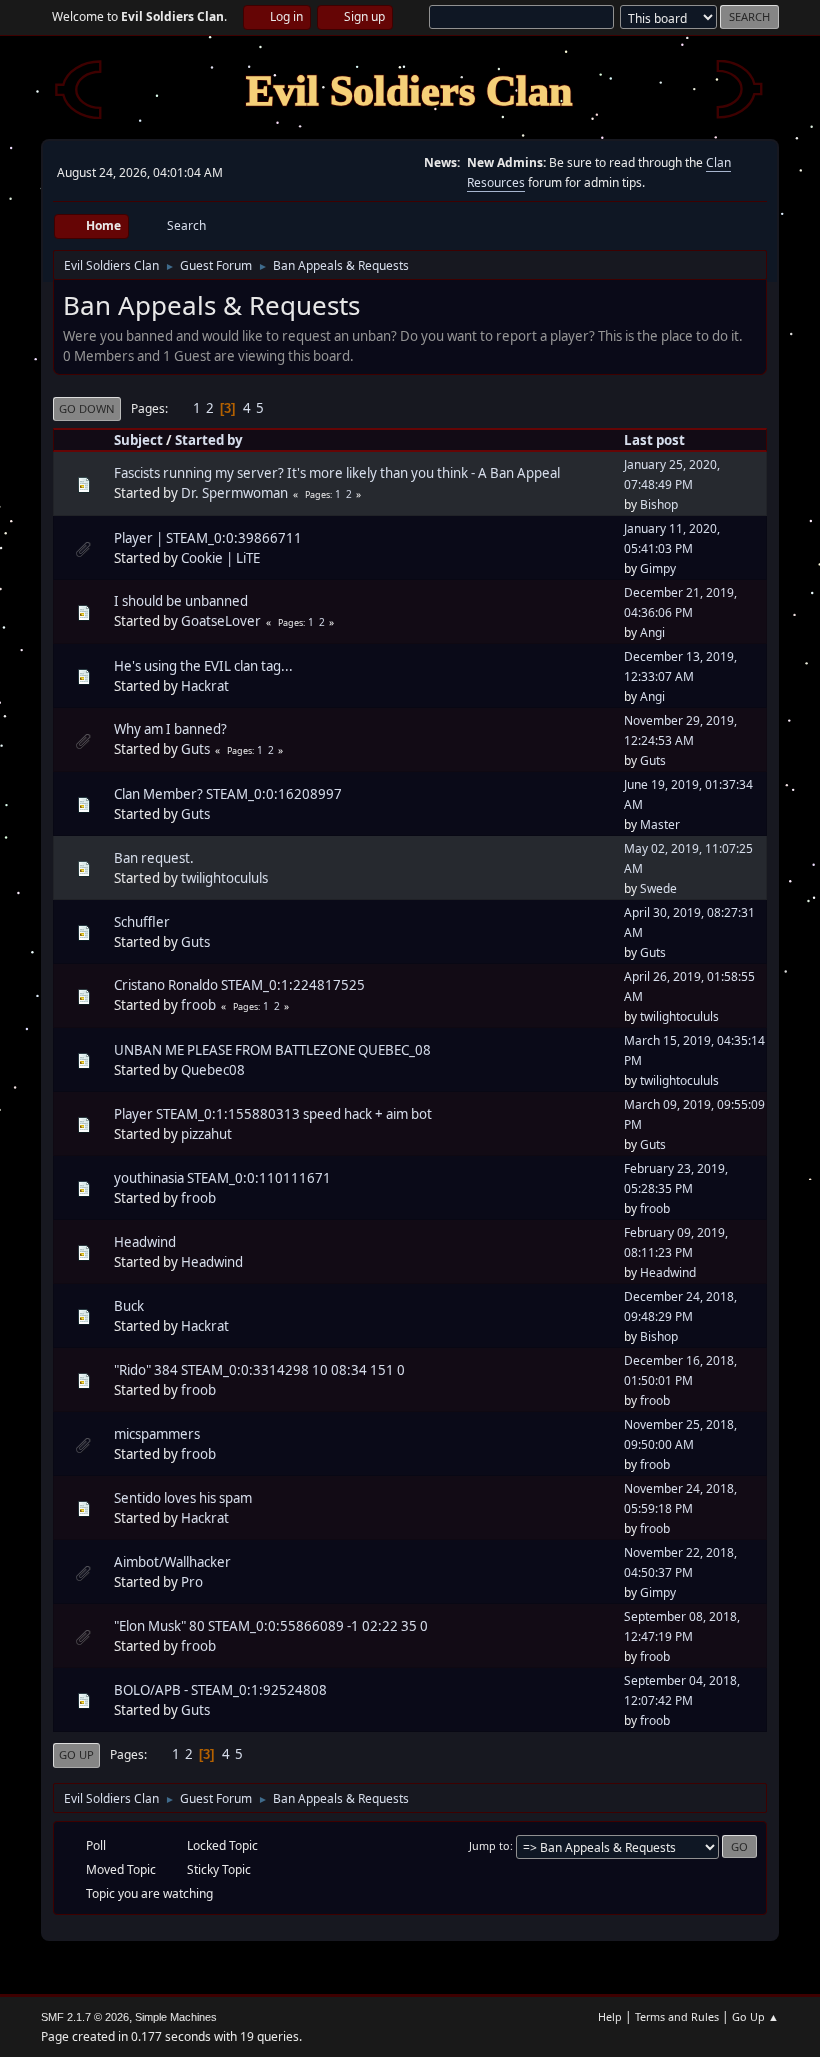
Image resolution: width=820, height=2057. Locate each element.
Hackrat (205, 686)
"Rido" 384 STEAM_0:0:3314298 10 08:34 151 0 (259, 1370)
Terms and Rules (677, 2016)
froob (198, 1005)
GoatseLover (221, 621)
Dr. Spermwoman (234, 493)
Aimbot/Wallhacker (172, 1562)
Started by (209, 440)
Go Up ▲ (755, 2016)
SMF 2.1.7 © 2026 (85, 2017)
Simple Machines (176, 2017)
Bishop (659, 504)
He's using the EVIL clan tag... (203, 666)
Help (610, 2016)
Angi (652, 632)
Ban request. (154, 858)
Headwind (145, 1242)
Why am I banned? (170, 729)
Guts (195, 749)
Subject (138, 440)
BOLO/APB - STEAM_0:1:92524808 (220, 1690)
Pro (192, 1582)
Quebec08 (213, 1070)
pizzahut (206, 1134)
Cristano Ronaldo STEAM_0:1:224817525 (239, 985)
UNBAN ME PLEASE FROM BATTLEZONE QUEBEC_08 (272, 1050)
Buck (129, 1306)
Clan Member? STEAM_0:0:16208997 (228, 794)
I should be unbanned (181, 601)
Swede (658, 888)
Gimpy (658, 568)
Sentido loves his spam (183, 1498)
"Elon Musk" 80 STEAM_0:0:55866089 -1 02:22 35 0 (271, 1626)
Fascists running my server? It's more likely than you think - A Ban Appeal (337, 473)
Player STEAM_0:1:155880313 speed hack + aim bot (273, 1114)
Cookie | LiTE (220, 558)
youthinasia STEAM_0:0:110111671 (222, 1178)
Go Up (76, 1754)
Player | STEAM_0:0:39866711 (208, 538)
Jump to (489, 1845)
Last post (654, 440)
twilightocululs (224, 878)
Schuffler (142, 922)
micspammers (157, 1434)
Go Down (87, 408)
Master (660, 824)
